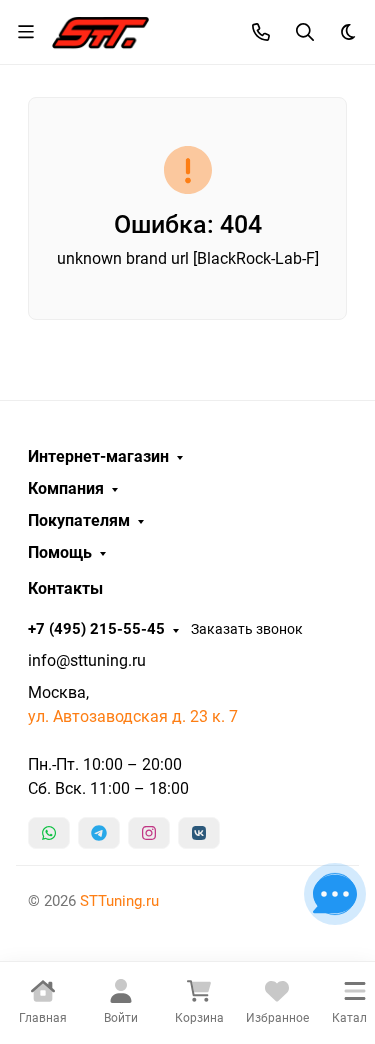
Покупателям (79, 521)
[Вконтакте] (199, 833)
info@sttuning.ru (87, 660)
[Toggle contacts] (261, 32)
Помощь (60, 553)
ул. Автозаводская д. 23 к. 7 (133, 716)
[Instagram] (149, 833)
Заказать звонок (247, 629)
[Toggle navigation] (26, 32)
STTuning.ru (119, 901)
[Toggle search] (305, 32)
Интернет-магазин (98, 457)
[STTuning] (100, 30)
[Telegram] (99, 833)
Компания (66, 489)
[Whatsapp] (49, 833)
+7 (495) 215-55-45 (96, 629)
